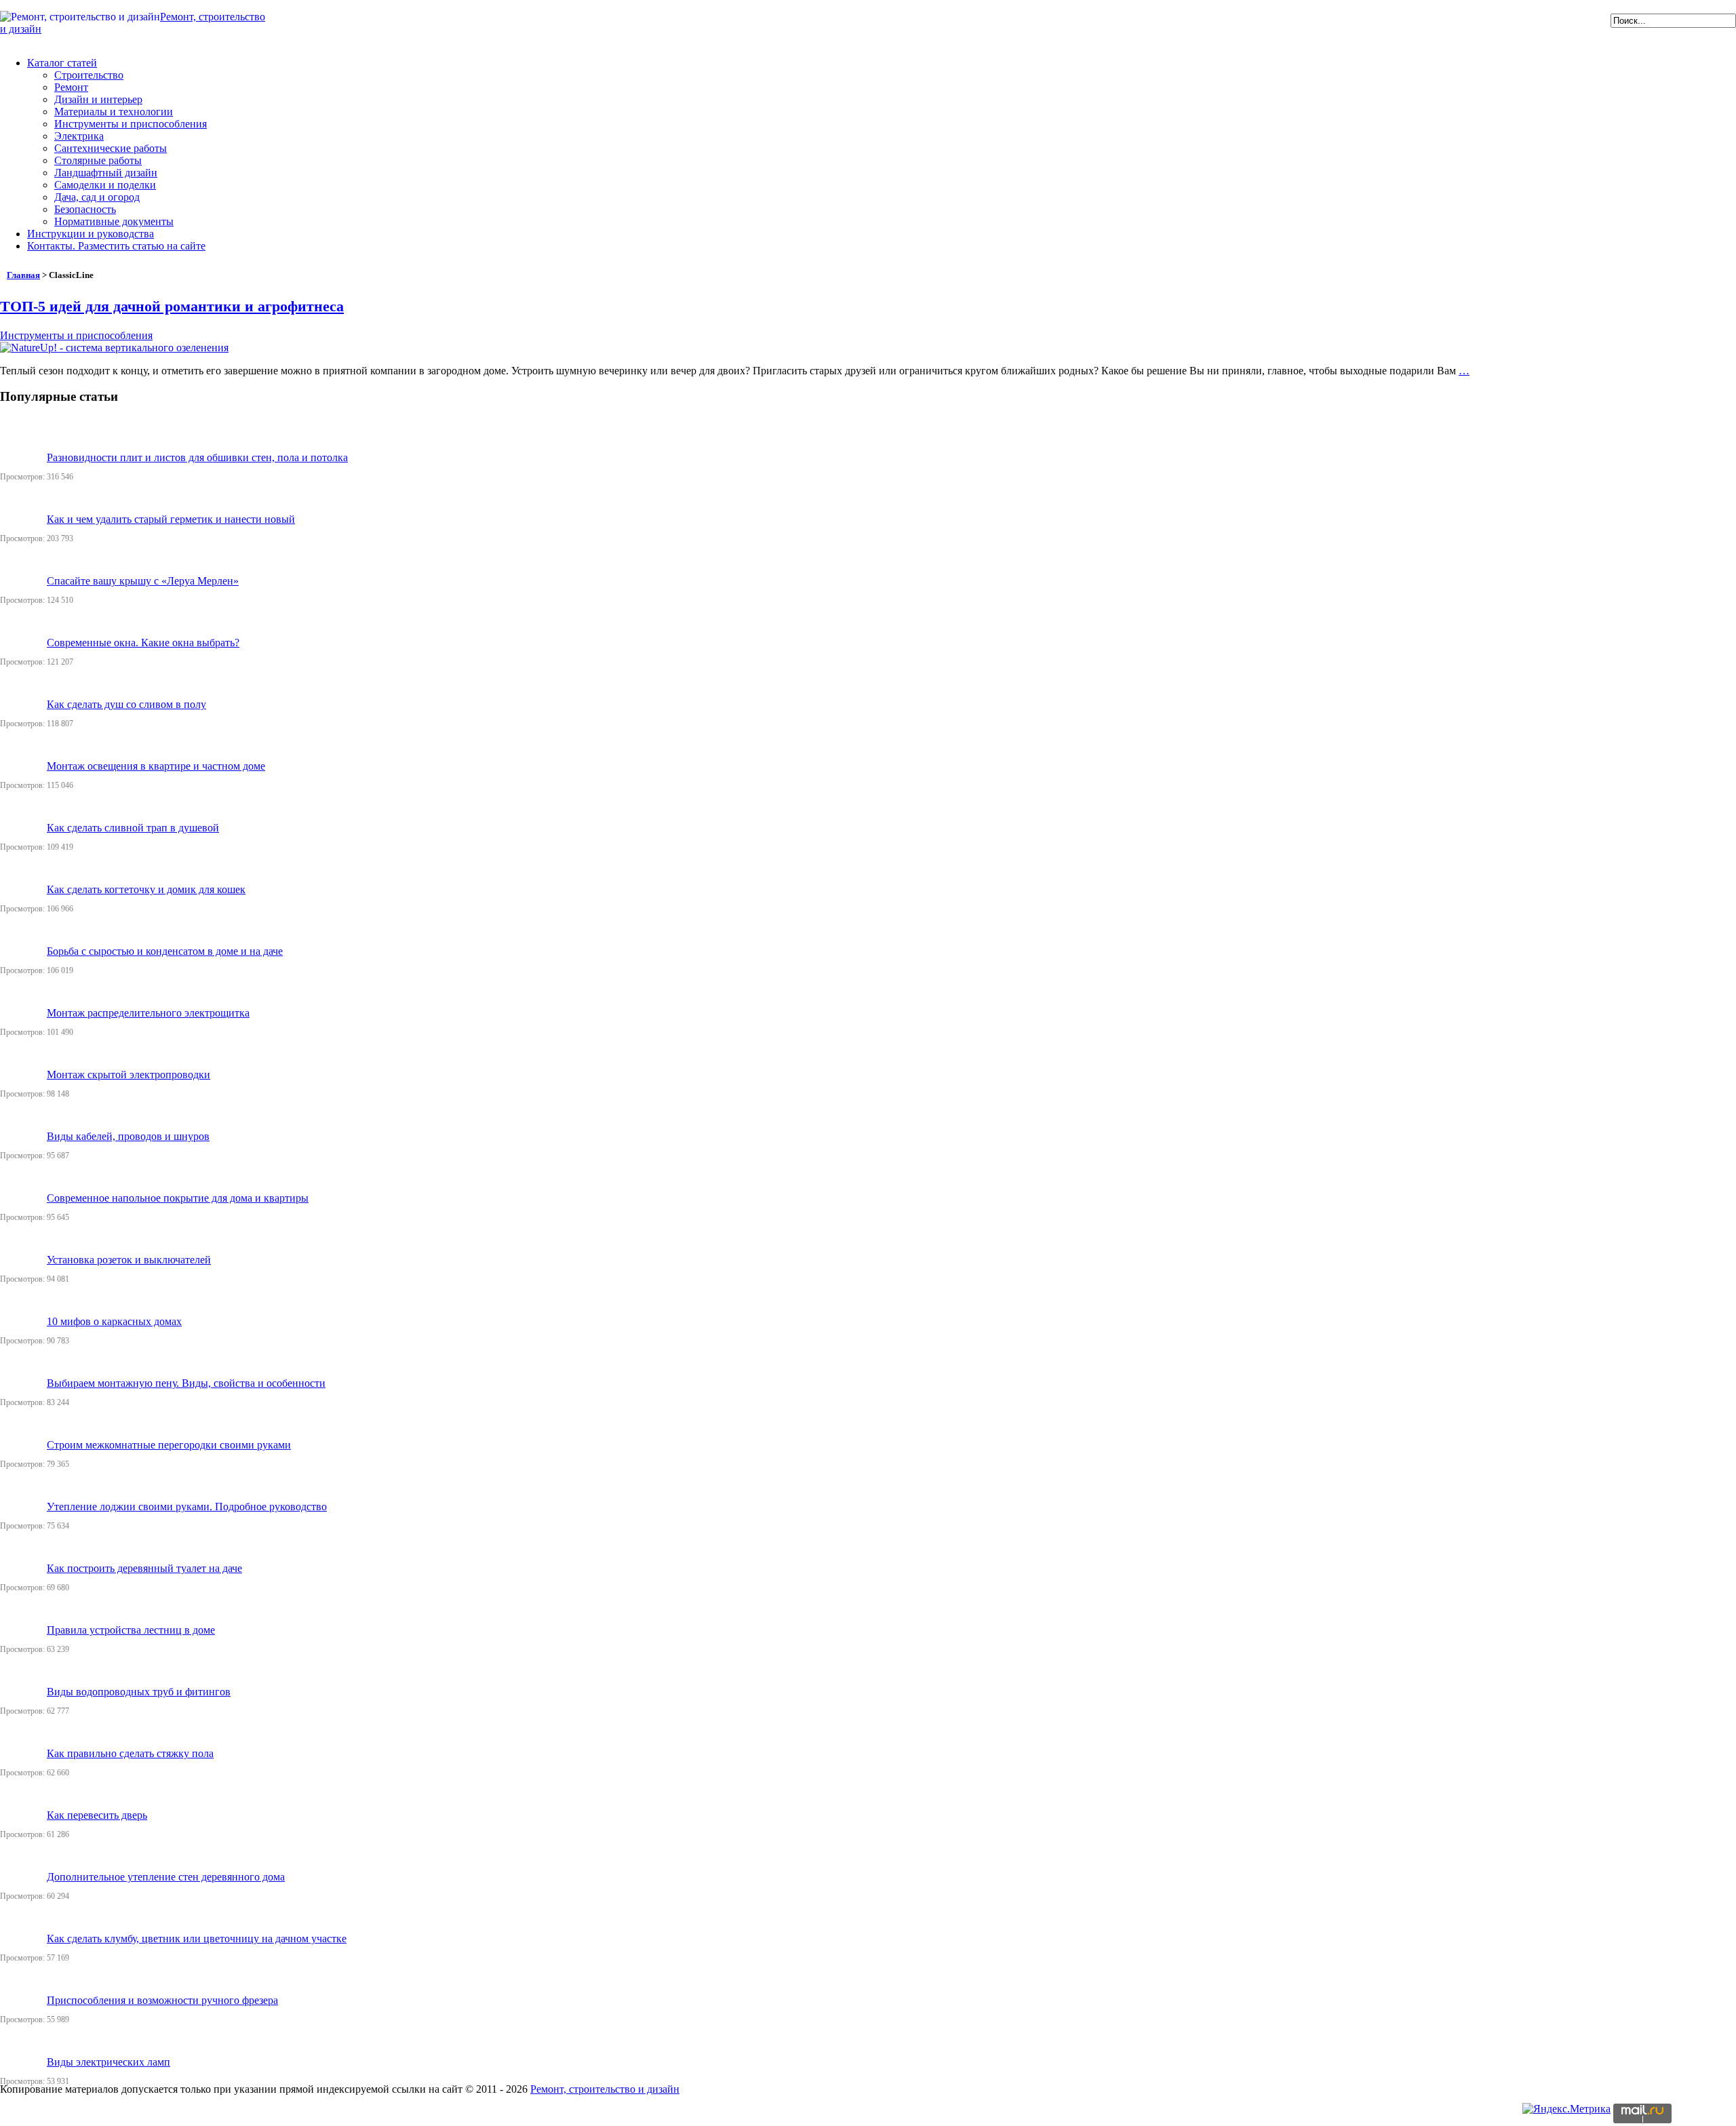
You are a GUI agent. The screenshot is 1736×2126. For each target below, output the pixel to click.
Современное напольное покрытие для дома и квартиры (178, 1198)
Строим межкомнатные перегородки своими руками (169, 1445)
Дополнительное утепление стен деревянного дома (166, 1877)
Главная (23, 275)
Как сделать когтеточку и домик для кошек (146, 889)
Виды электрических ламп (108, 2062)
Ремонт (71, 87)
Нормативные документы (114, 221)
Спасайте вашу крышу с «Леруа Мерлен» (143, 581)
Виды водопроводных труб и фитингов (139, 1692)
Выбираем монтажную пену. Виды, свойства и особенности (186, 1383)
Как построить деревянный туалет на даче (144, 1568)
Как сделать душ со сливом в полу (126, 704)
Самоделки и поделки (105, 185)
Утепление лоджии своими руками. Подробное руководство (187, 1507)
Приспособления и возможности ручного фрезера (162, 2000)
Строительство (89, 75)
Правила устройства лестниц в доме (131, 1630)
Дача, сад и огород (97, 197)
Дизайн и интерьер (98, 99)
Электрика (79, 136)
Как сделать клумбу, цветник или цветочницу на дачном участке (197, 1938)
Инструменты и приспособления (131, 124)
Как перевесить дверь (97, 1815)
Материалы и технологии (114, 112)
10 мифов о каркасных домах (114, 1321)
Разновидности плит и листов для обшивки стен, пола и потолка (197, 457)
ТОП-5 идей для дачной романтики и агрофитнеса (172, 306)
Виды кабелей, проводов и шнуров (128, 1136)
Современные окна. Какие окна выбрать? (143, 643)
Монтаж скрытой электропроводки (129, 1075)
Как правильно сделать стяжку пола (130, 1753)
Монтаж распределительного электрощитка (148, 1013)
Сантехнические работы (111, 148)
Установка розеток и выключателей (129, 1260)
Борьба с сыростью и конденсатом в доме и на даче (165, 951)
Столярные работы (98, 160)
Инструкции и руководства (91, 234)
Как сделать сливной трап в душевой (133, 828)
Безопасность (85, 209)
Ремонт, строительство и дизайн (605, 2089)
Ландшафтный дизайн (106, 173)
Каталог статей (62, 63)
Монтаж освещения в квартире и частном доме (156, 766)
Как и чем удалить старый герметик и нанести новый (171, 519)
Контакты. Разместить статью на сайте (116, 246)
